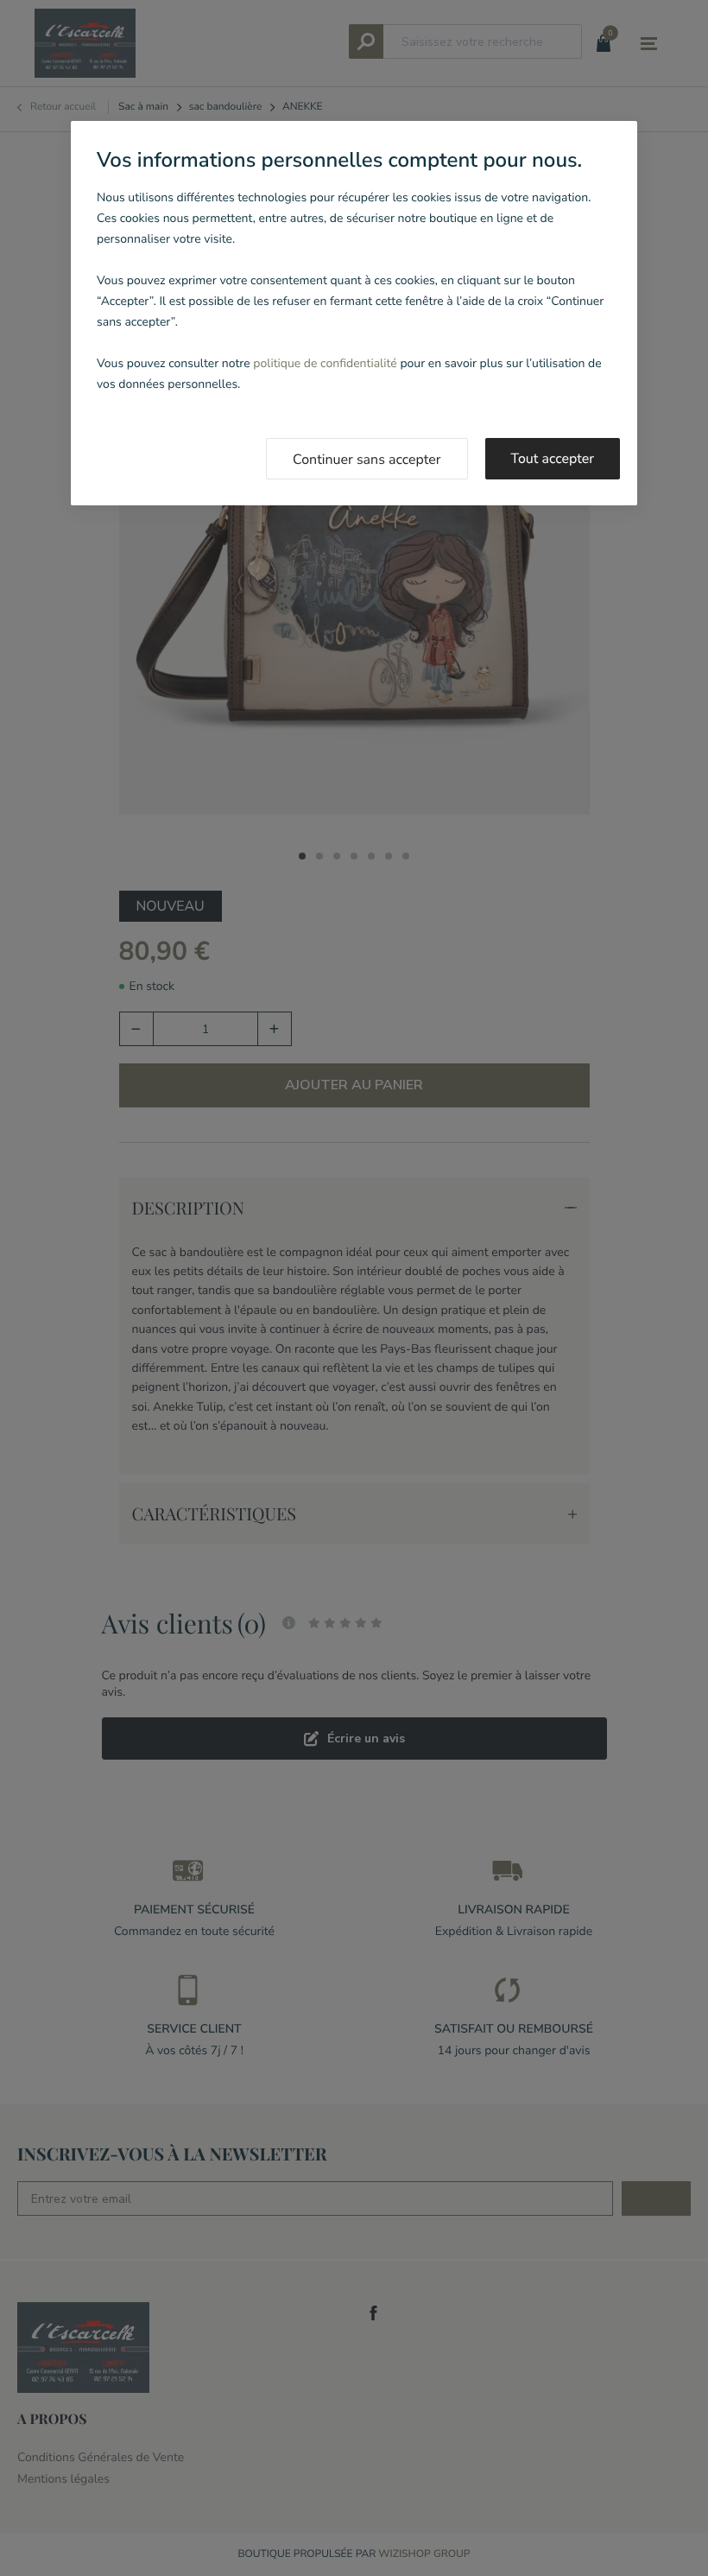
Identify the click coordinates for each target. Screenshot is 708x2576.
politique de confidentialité (325, 363)
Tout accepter (553, 459)
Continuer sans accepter (367, 460)
